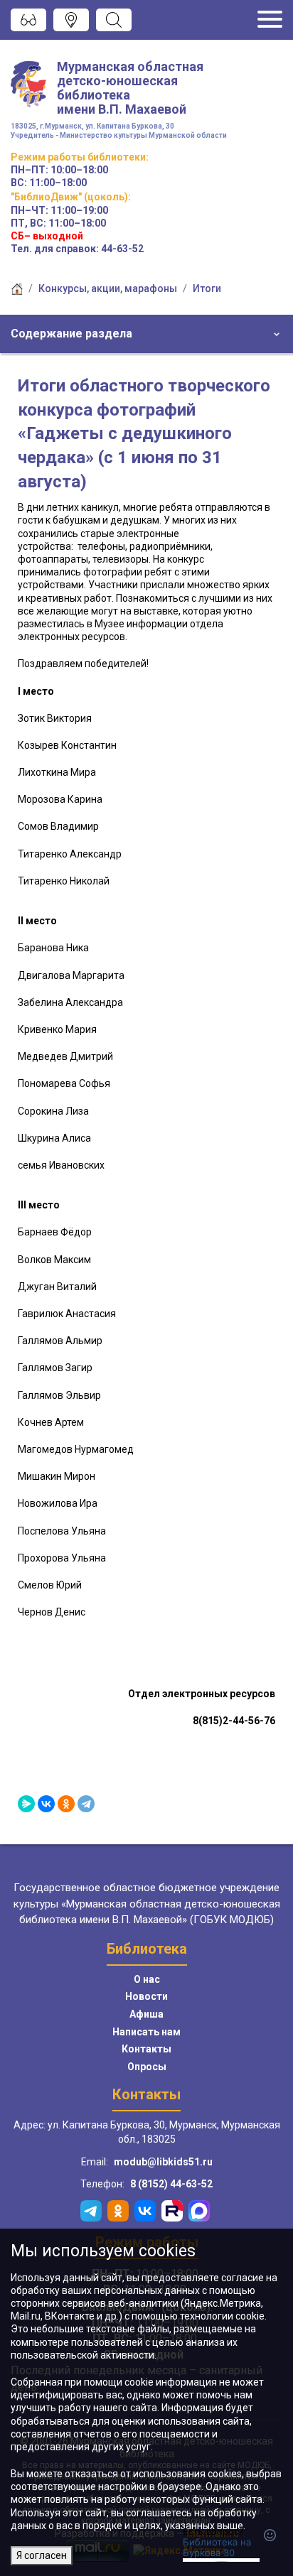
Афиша (146, 2014)
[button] (146, 334)
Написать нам (146, 2032)
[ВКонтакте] (46, 1804)
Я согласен (42, 2555)
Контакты (146, 2049)
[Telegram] (86, 1804)
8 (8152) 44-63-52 (171, 2184)
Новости (146, 1996)
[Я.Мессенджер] (26, 1804)
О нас (147, 1979)
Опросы (147, 2067)
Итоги (207, 288)
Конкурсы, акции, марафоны (108, 288)
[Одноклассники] (66, 1804)
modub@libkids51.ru (163, 2162)
